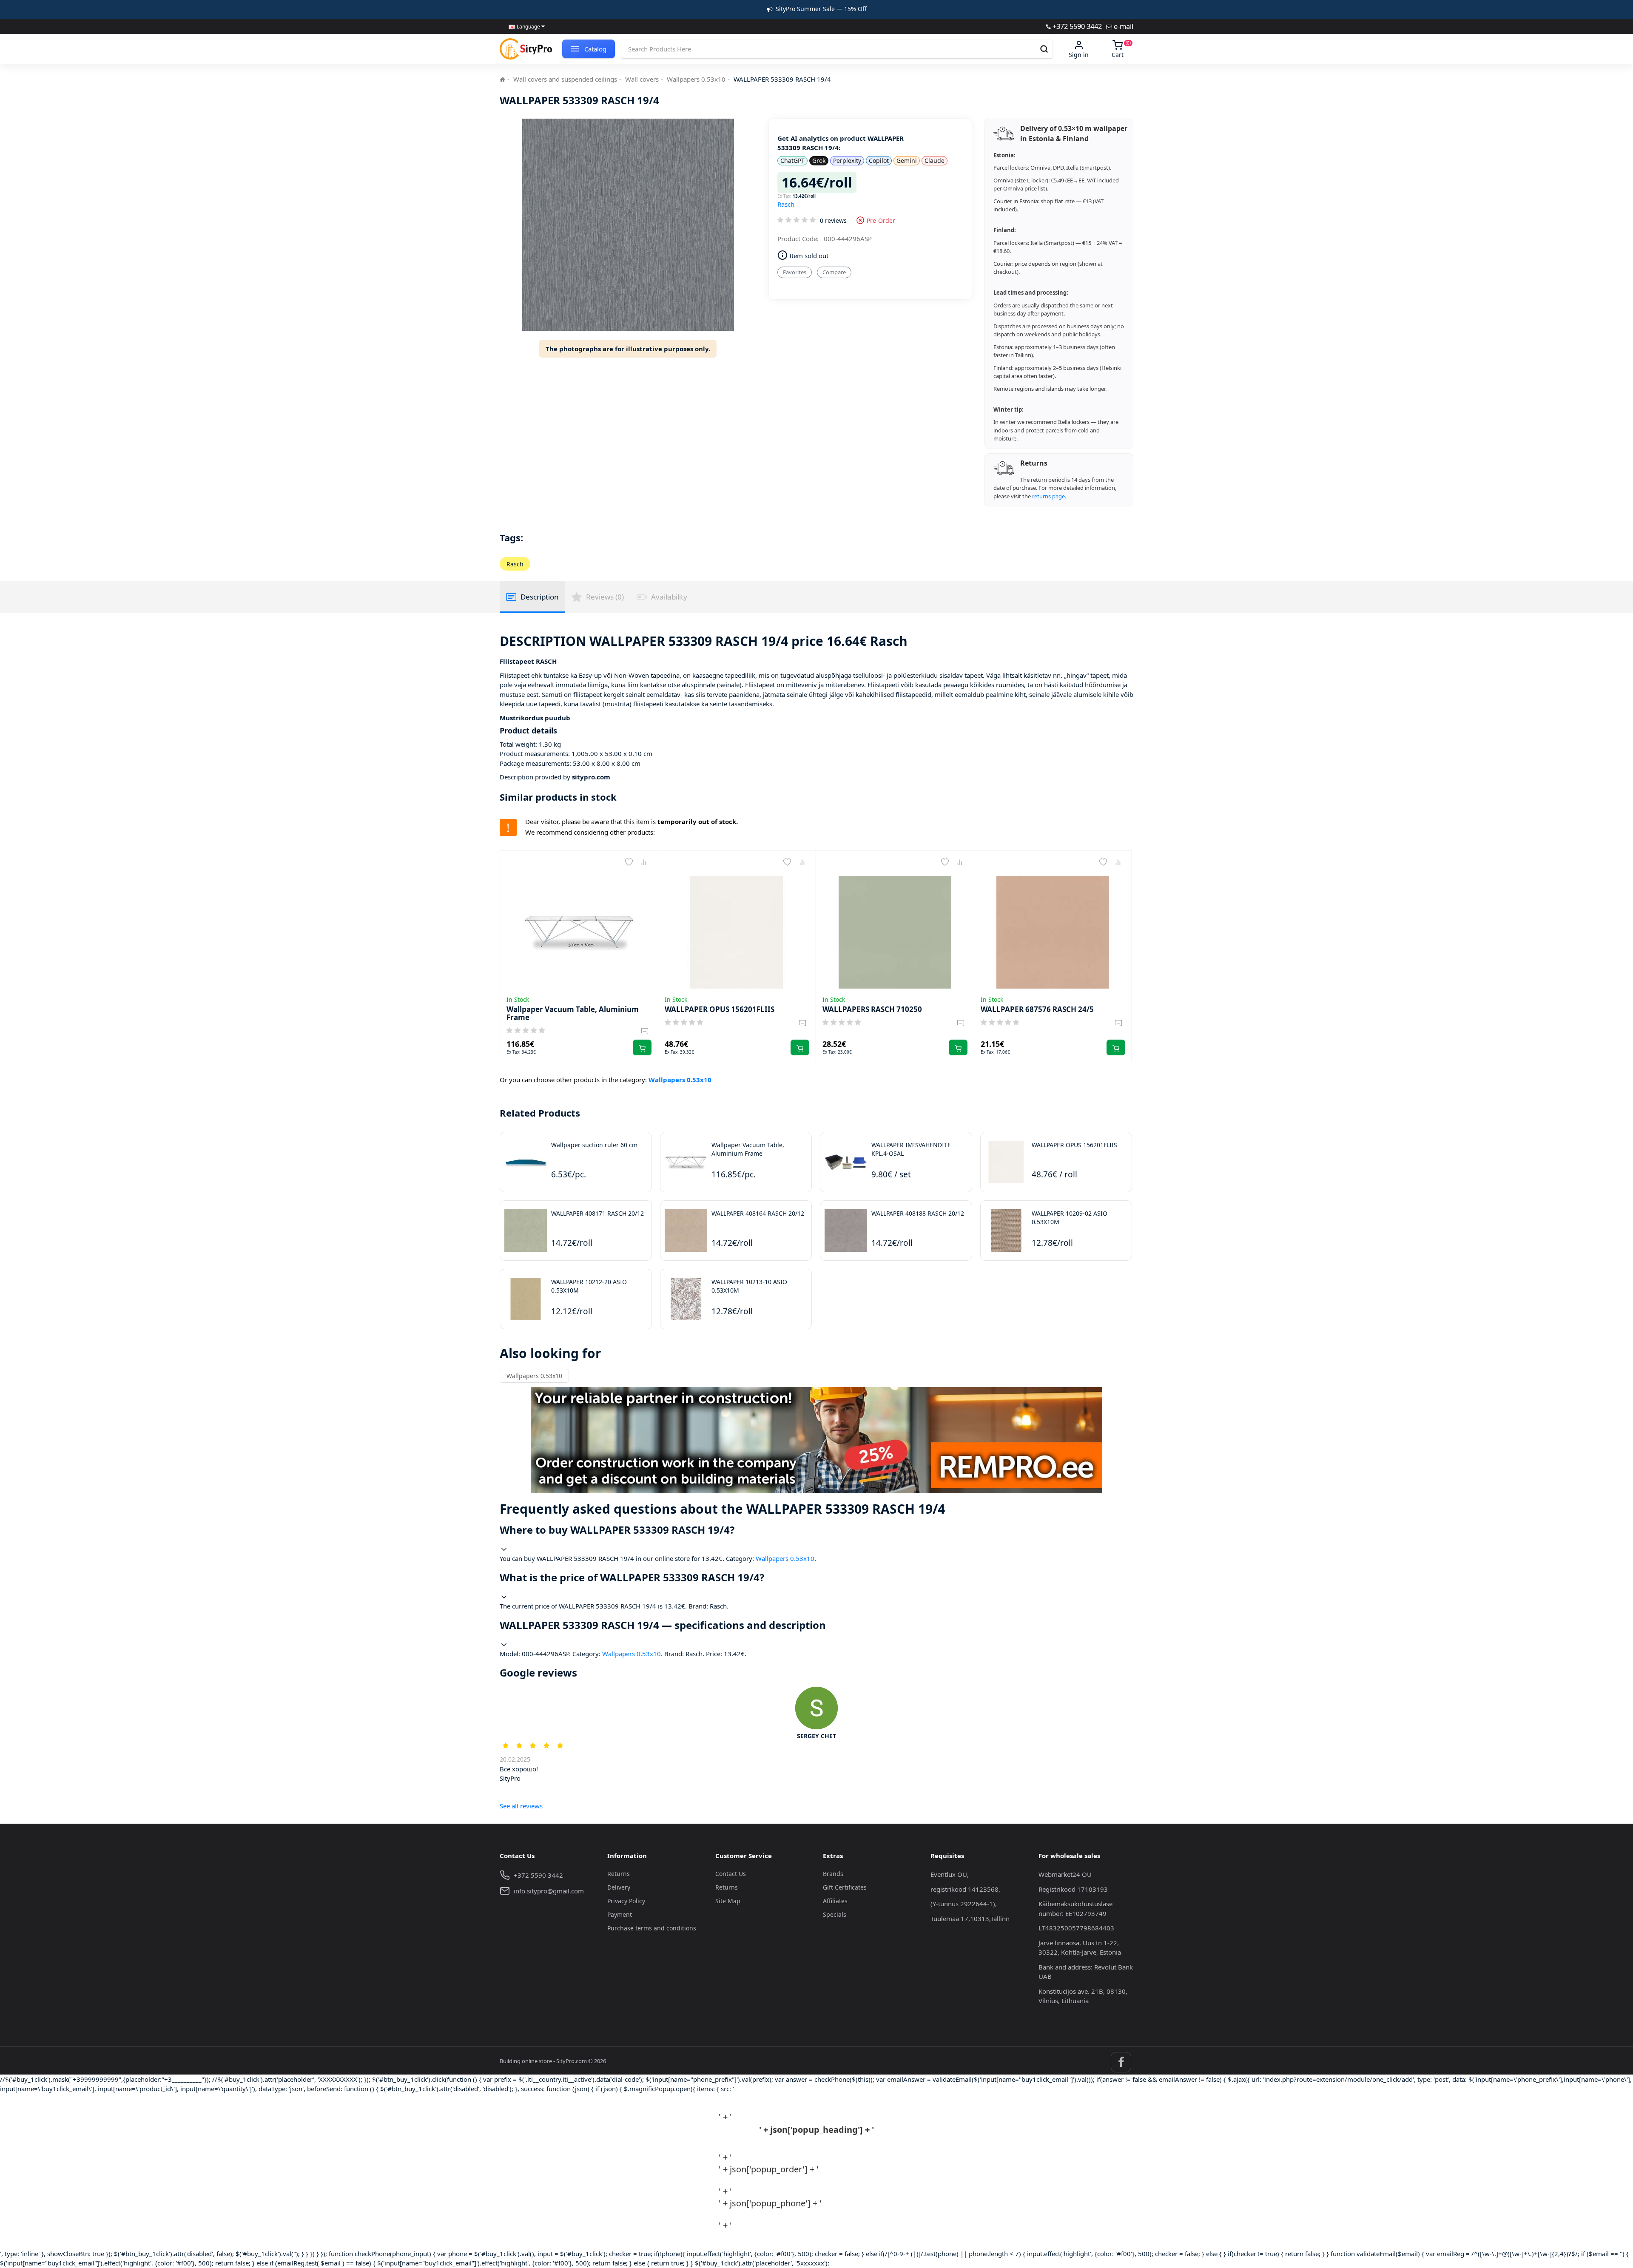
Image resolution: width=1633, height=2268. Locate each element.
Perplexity (847, 161)
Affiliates (835, 1901)
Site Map (728, 1901)
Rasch (786, 204)
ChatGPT (792, 161)
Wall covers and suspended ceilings (565, 79)
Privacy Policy (626, 1901)
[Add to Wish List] (629, 862)
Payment (620, 1914)
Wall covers (642, 79)
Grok (819, 161)
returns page (1048, 496)
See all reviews (521, 1806)
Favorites (795, 272)
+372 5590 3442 (1076, 26)
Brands (833, 1874)
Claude (935, 161)
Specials (835, 1914)
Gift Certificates (845, 1887)
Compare (834, 272)
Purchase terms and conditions (652, 1928)
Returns (619, 1874)
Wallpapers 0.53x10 (696, 79)
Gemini (907, 161)
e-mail (1123, 26)
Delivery (619, 1887)
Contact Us (731, 1874)
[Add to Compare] (644, 862)
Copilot (879, 161)
